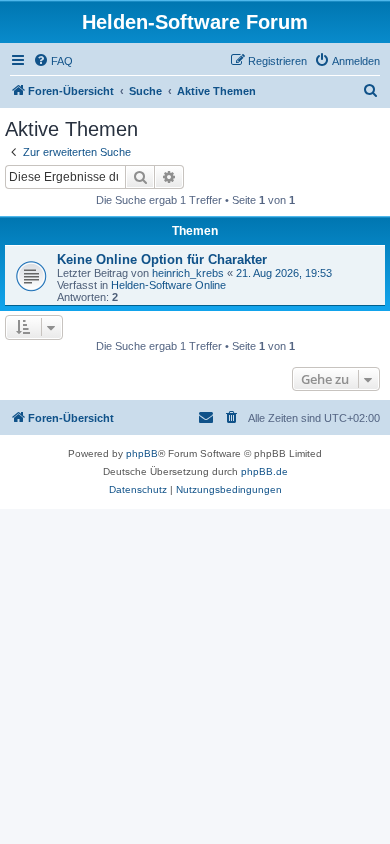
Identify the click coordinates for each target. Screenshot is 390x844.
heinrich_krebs (188, 273)
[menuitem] (53, 61)
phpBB (142, 453)
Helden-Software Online (168, 285)
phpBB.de (264, 471)
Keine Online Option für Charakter (162, 259)
